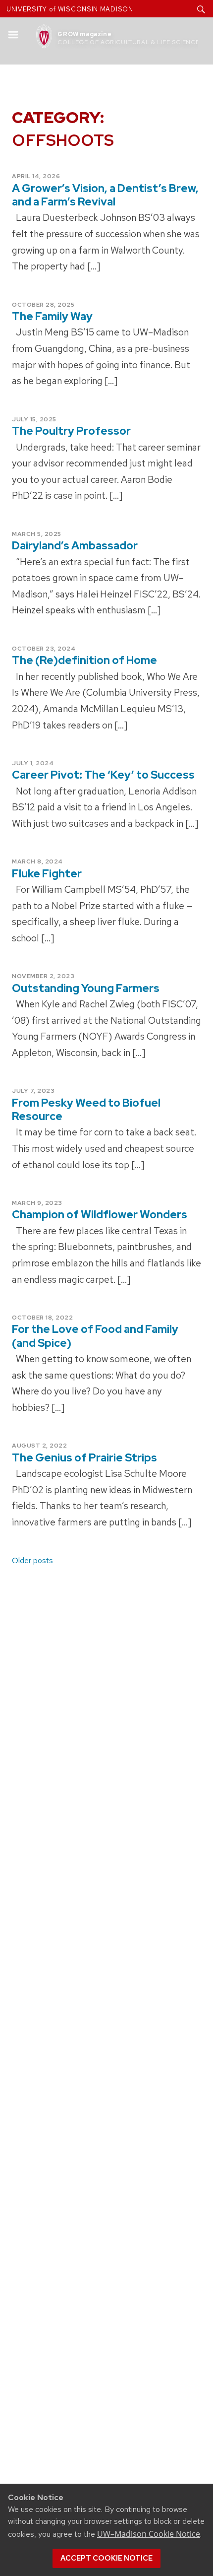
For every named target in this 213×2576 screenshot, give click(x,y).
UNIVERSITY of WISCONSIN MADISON (70, 9)
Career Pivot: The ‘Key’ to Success (103, 775)
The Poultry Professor (71, 431)
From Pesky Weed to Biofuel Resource (86, 1110)
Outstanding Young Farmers (86, 988)
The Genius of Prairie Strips (84, 1458)
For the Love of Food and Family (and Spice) (95, 1336)
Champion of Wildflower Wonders (100, 1215)
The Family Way (52, 316)
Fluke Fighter (47, 874)
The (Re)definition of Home (84, 660)
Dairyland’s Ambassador (75, 546)
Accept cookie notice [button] (106, 2558)
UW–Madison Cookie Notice (149, 2534)
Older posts (32, 1560)
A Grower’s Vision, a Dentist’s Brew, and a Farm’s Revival (105, 195)
